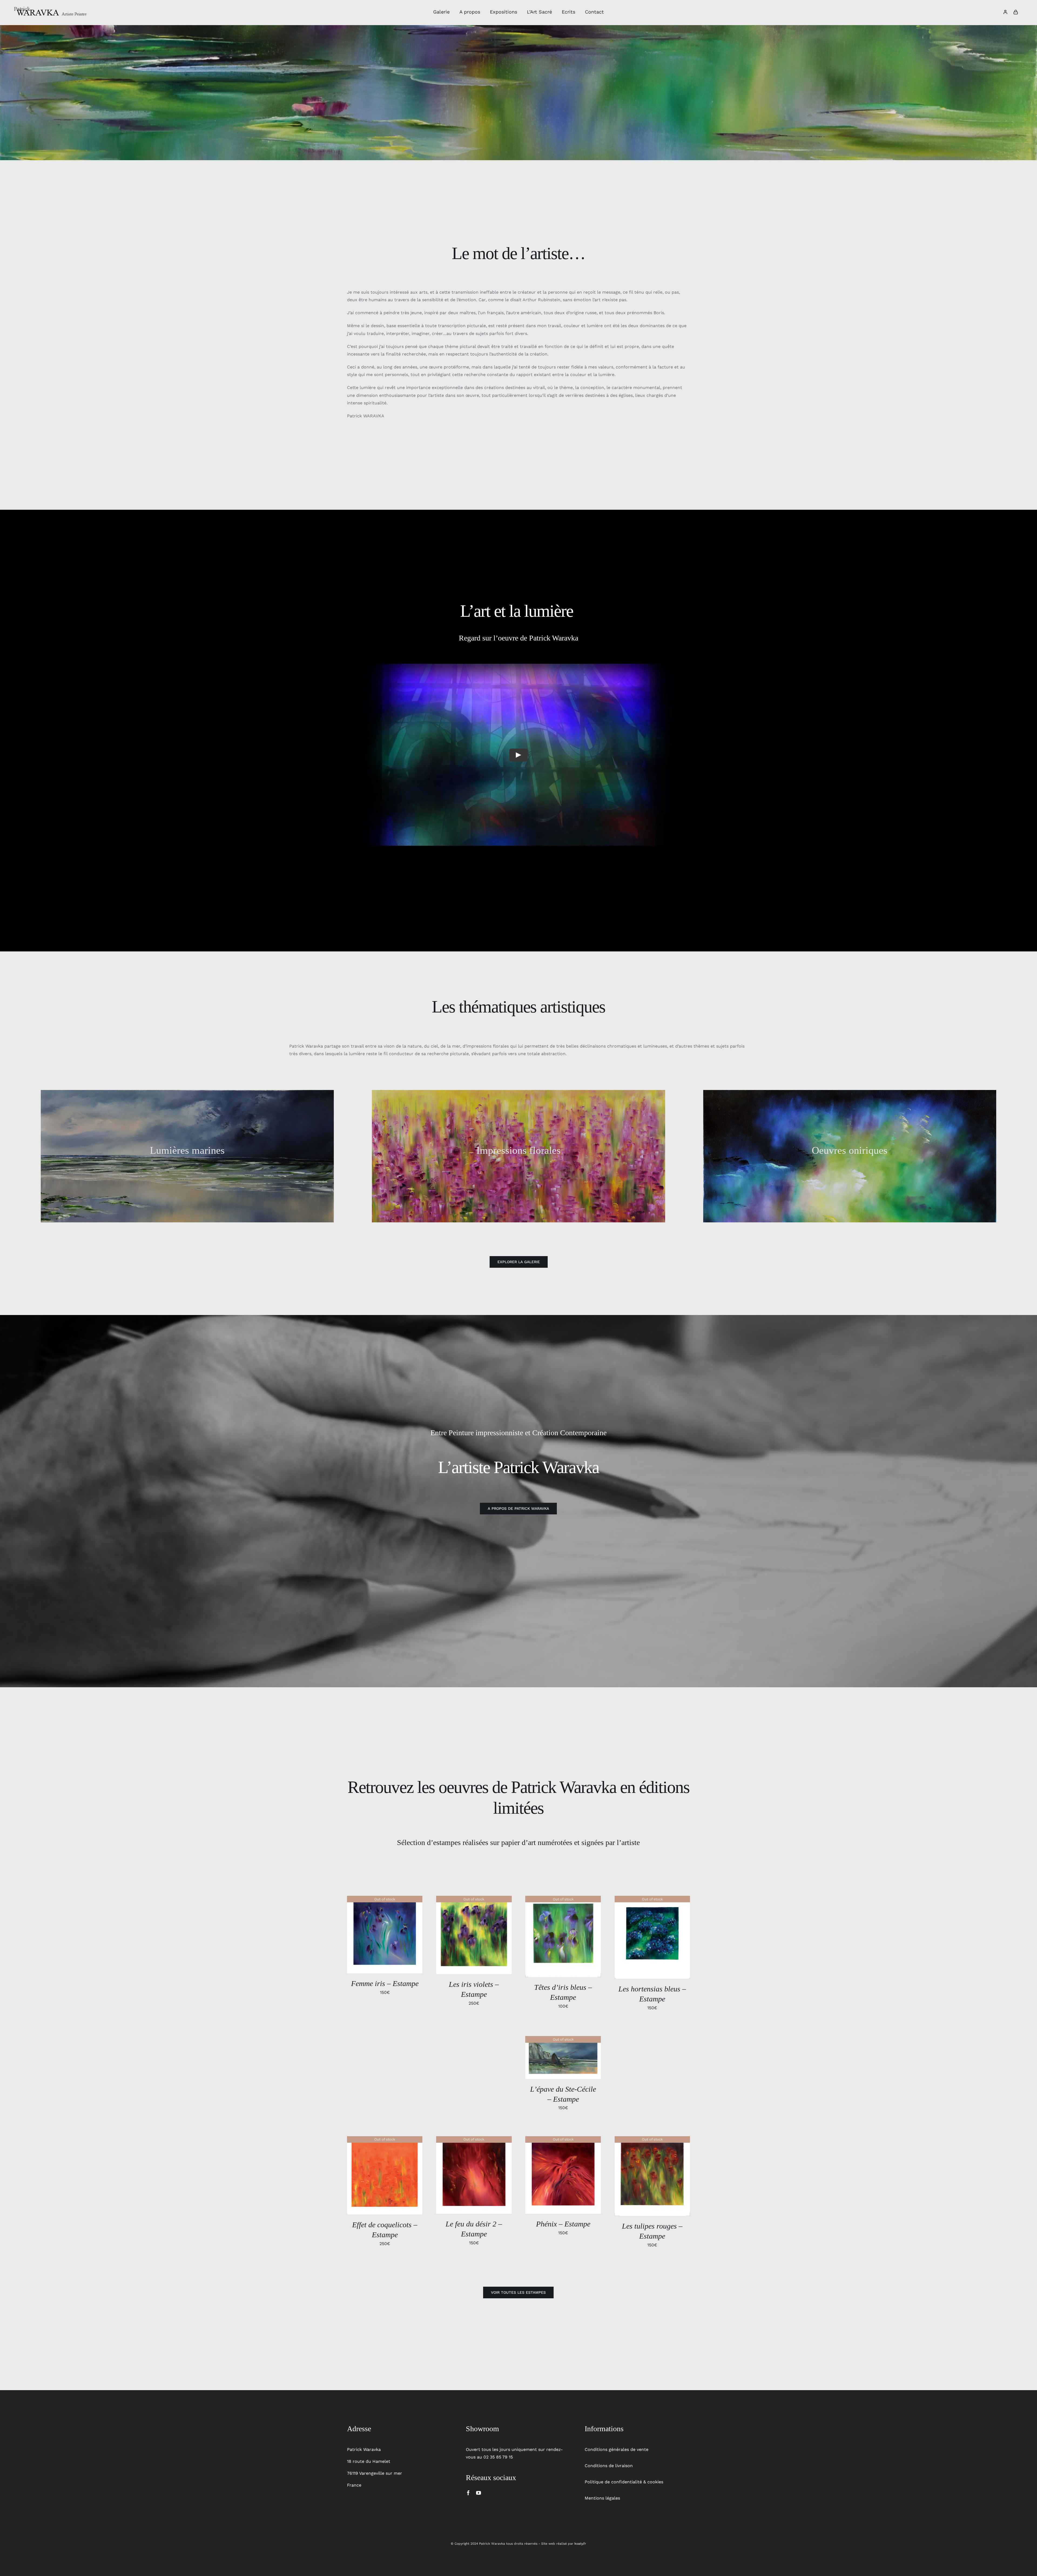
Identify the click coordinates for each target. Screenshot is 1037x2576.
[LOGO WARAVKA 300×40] (51, 8)
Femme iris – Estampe (385, 1983)
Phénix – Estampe (563, 2224)
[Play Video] (518, 755)
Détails (385, 1935)
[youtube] (479, 2493)
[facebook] (468, 2493)
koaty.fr (580, 2544)
